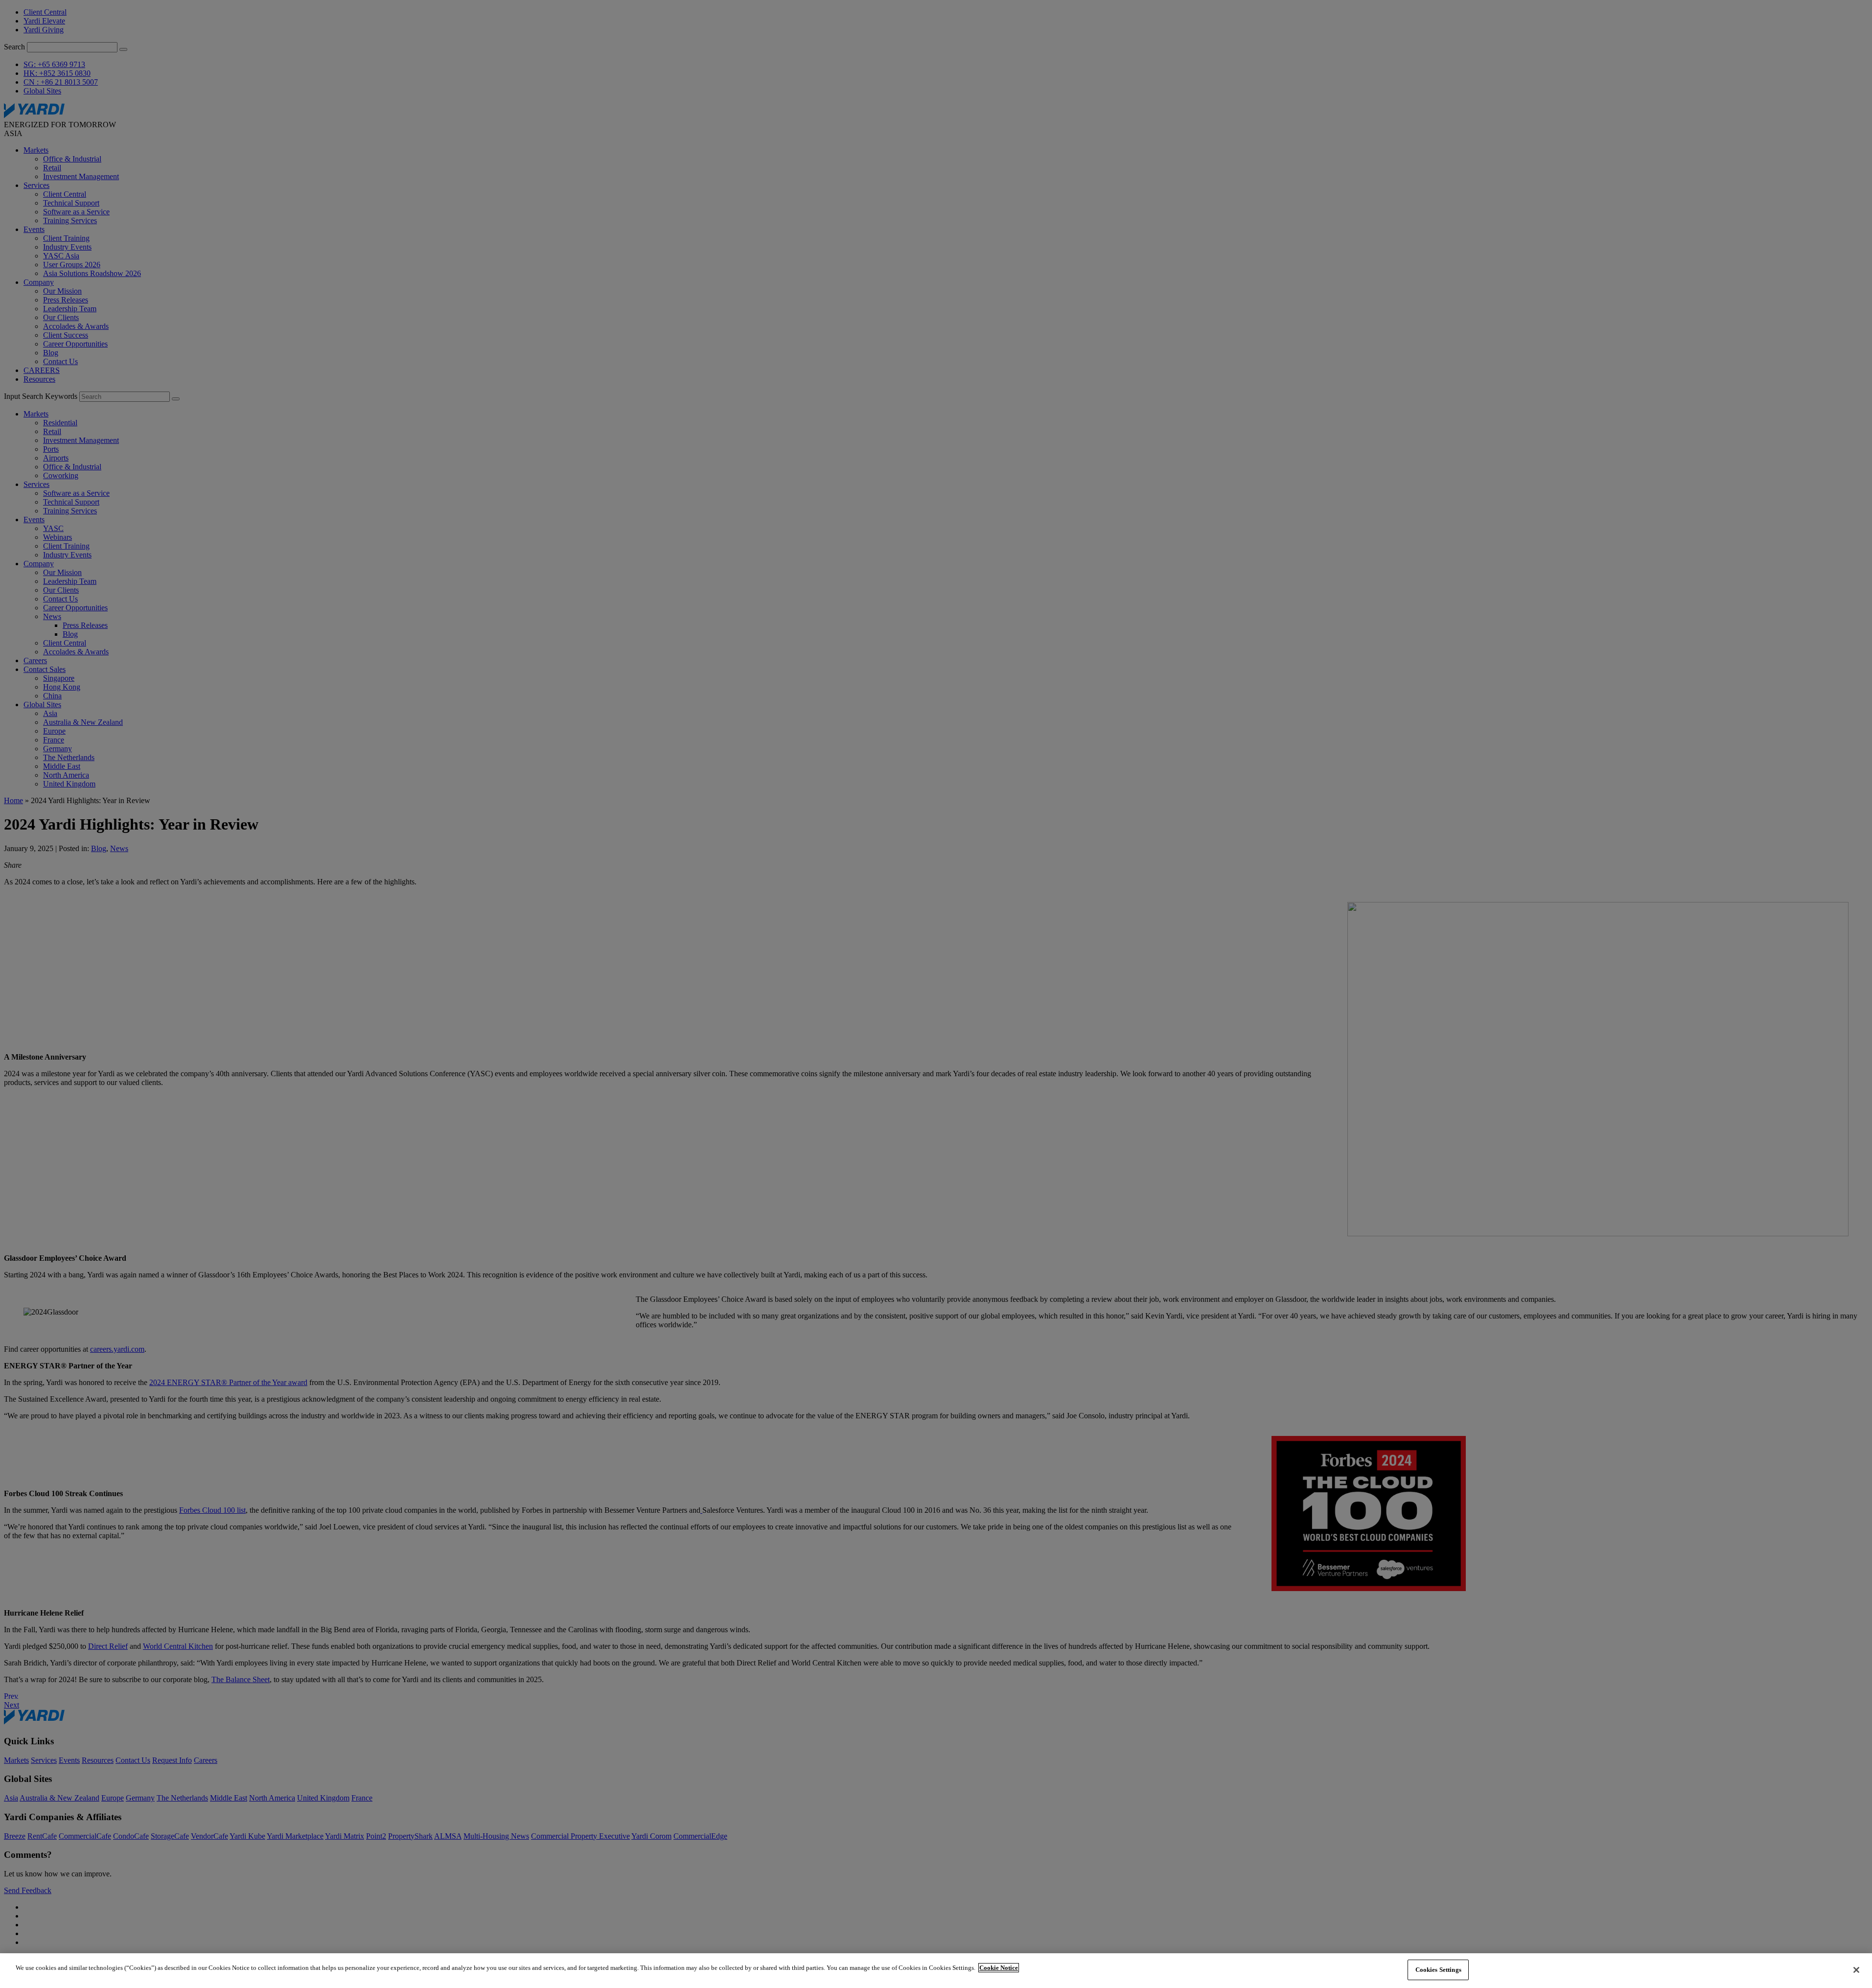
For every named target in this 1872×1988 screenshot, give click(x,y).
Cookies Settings (1438, 1970)
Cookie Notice (999, 1968)
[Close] (1856, 1970)
